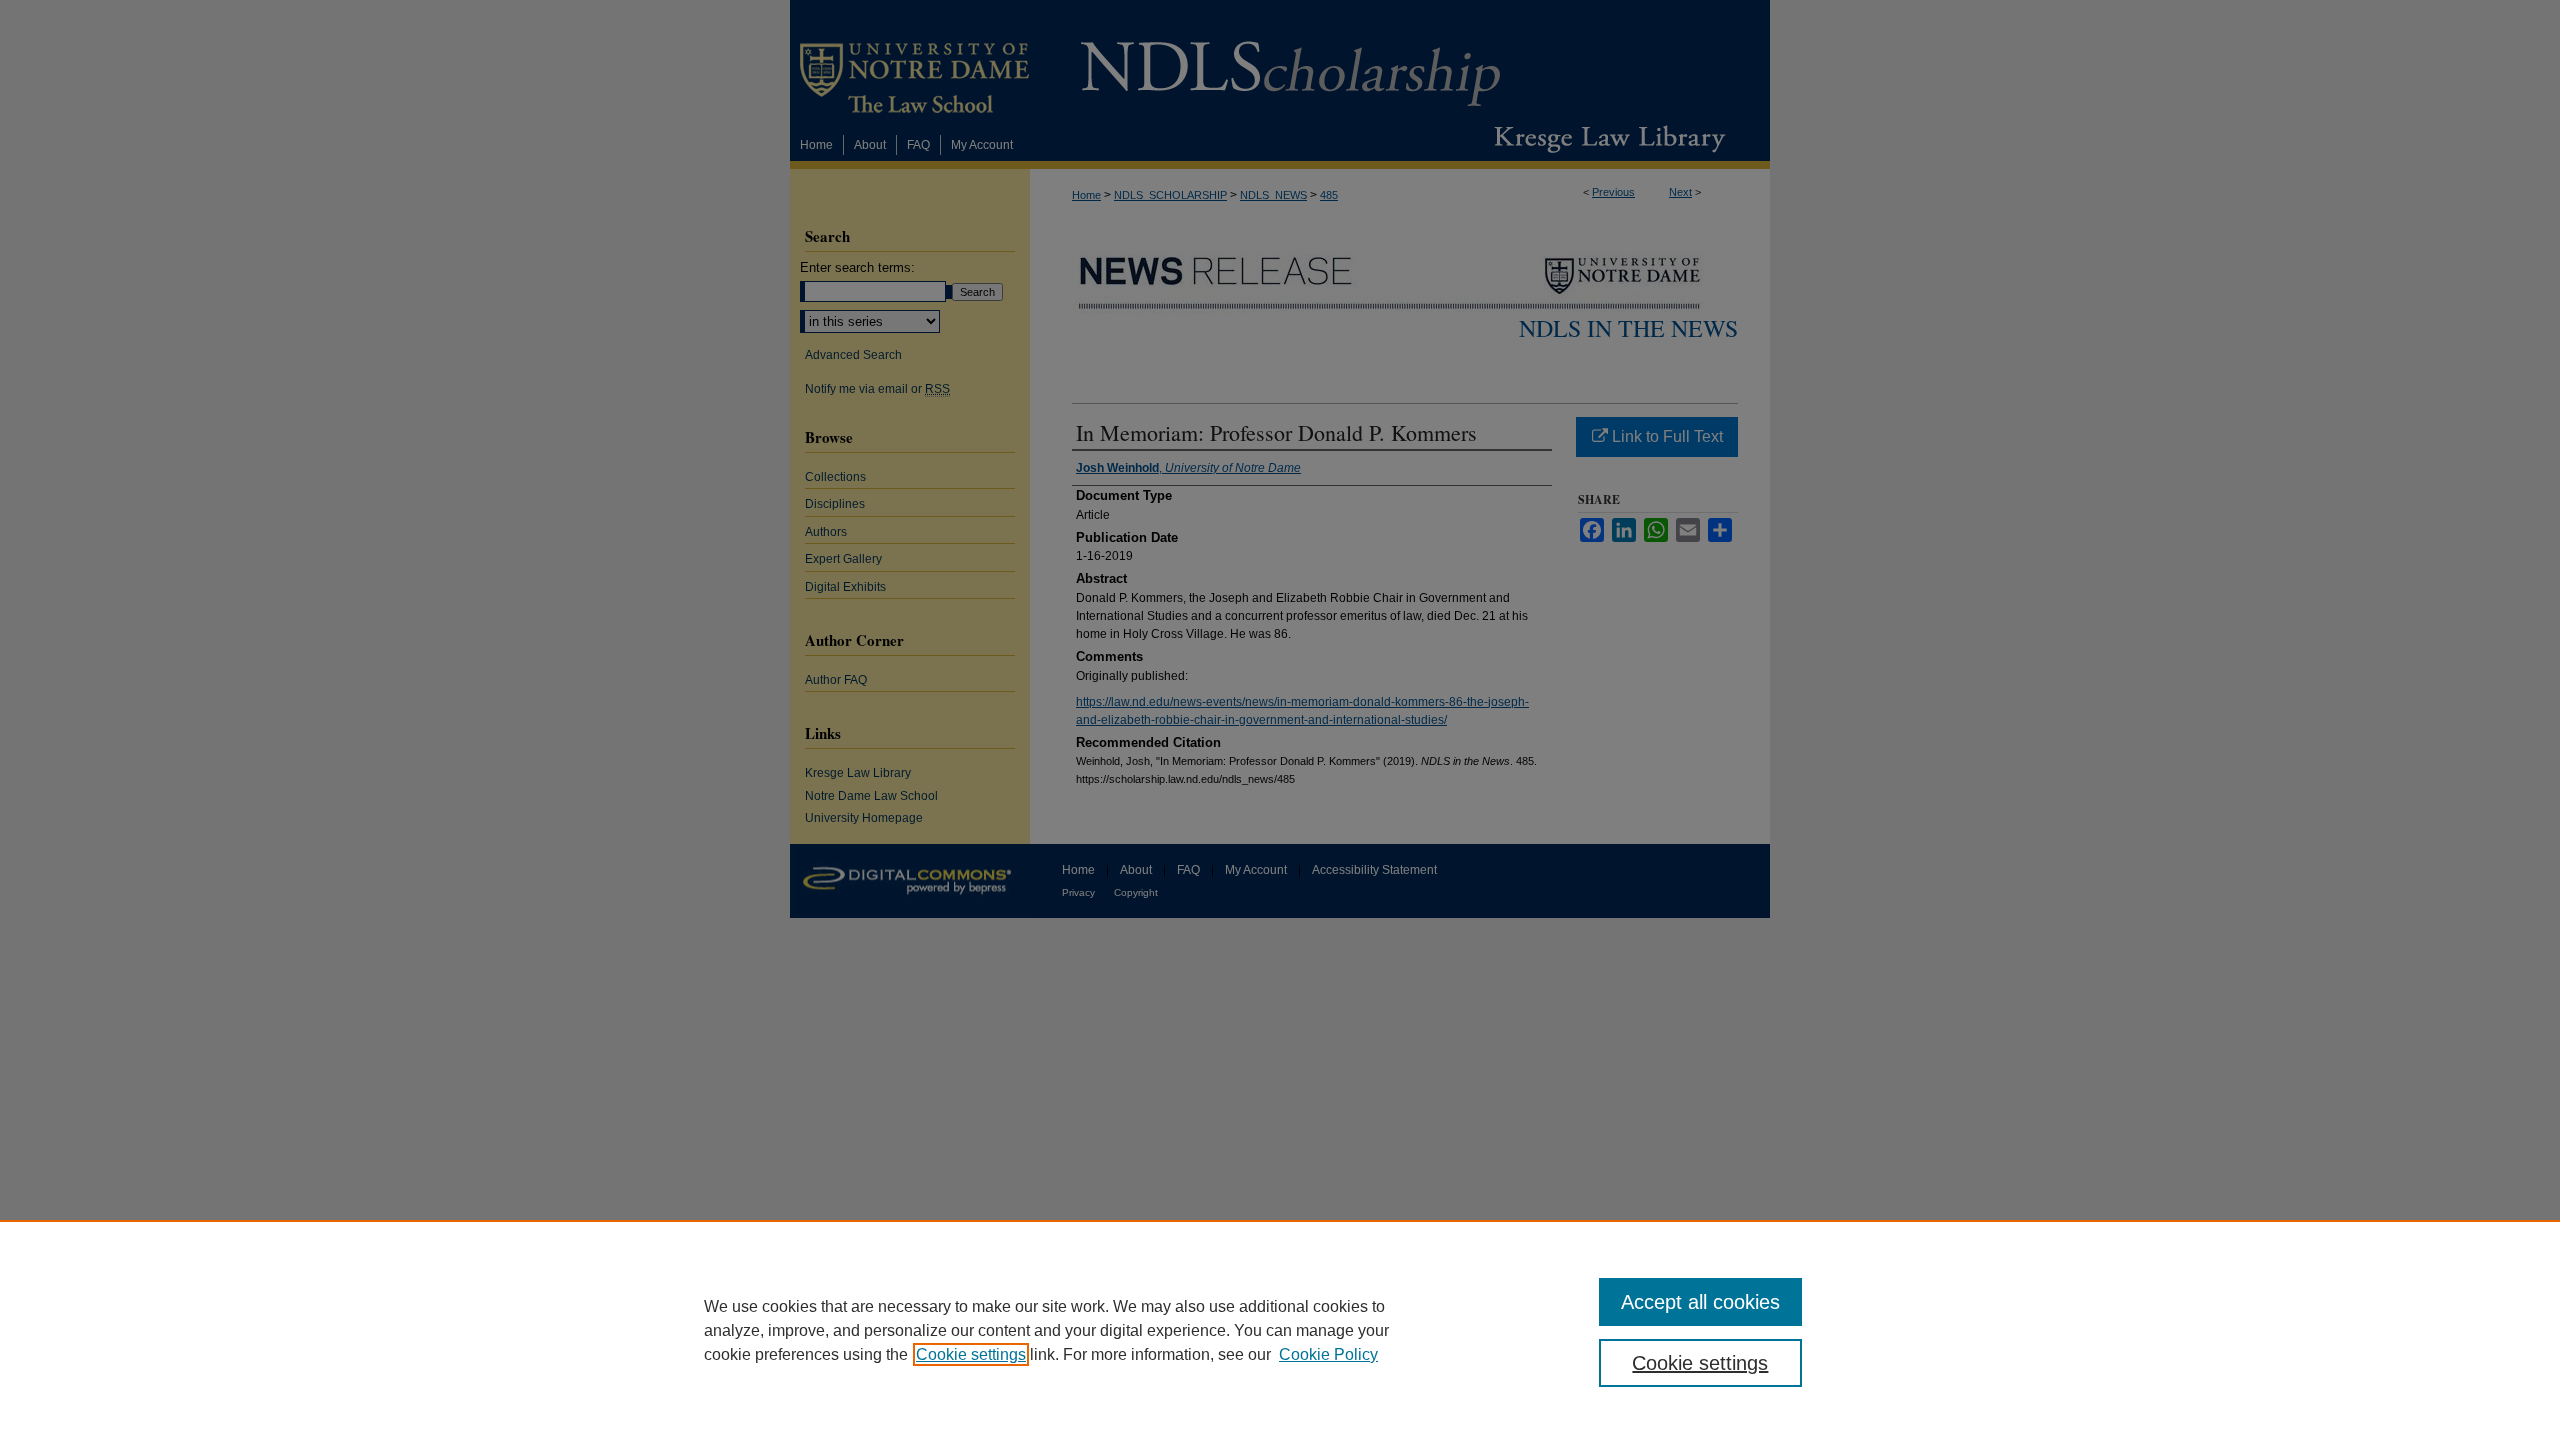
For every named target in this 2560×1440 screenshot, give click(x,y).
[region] (1280, 1330)
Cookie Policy (1328, 1354)
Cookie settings (971, 1354)
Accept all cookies (1700, 1302)
